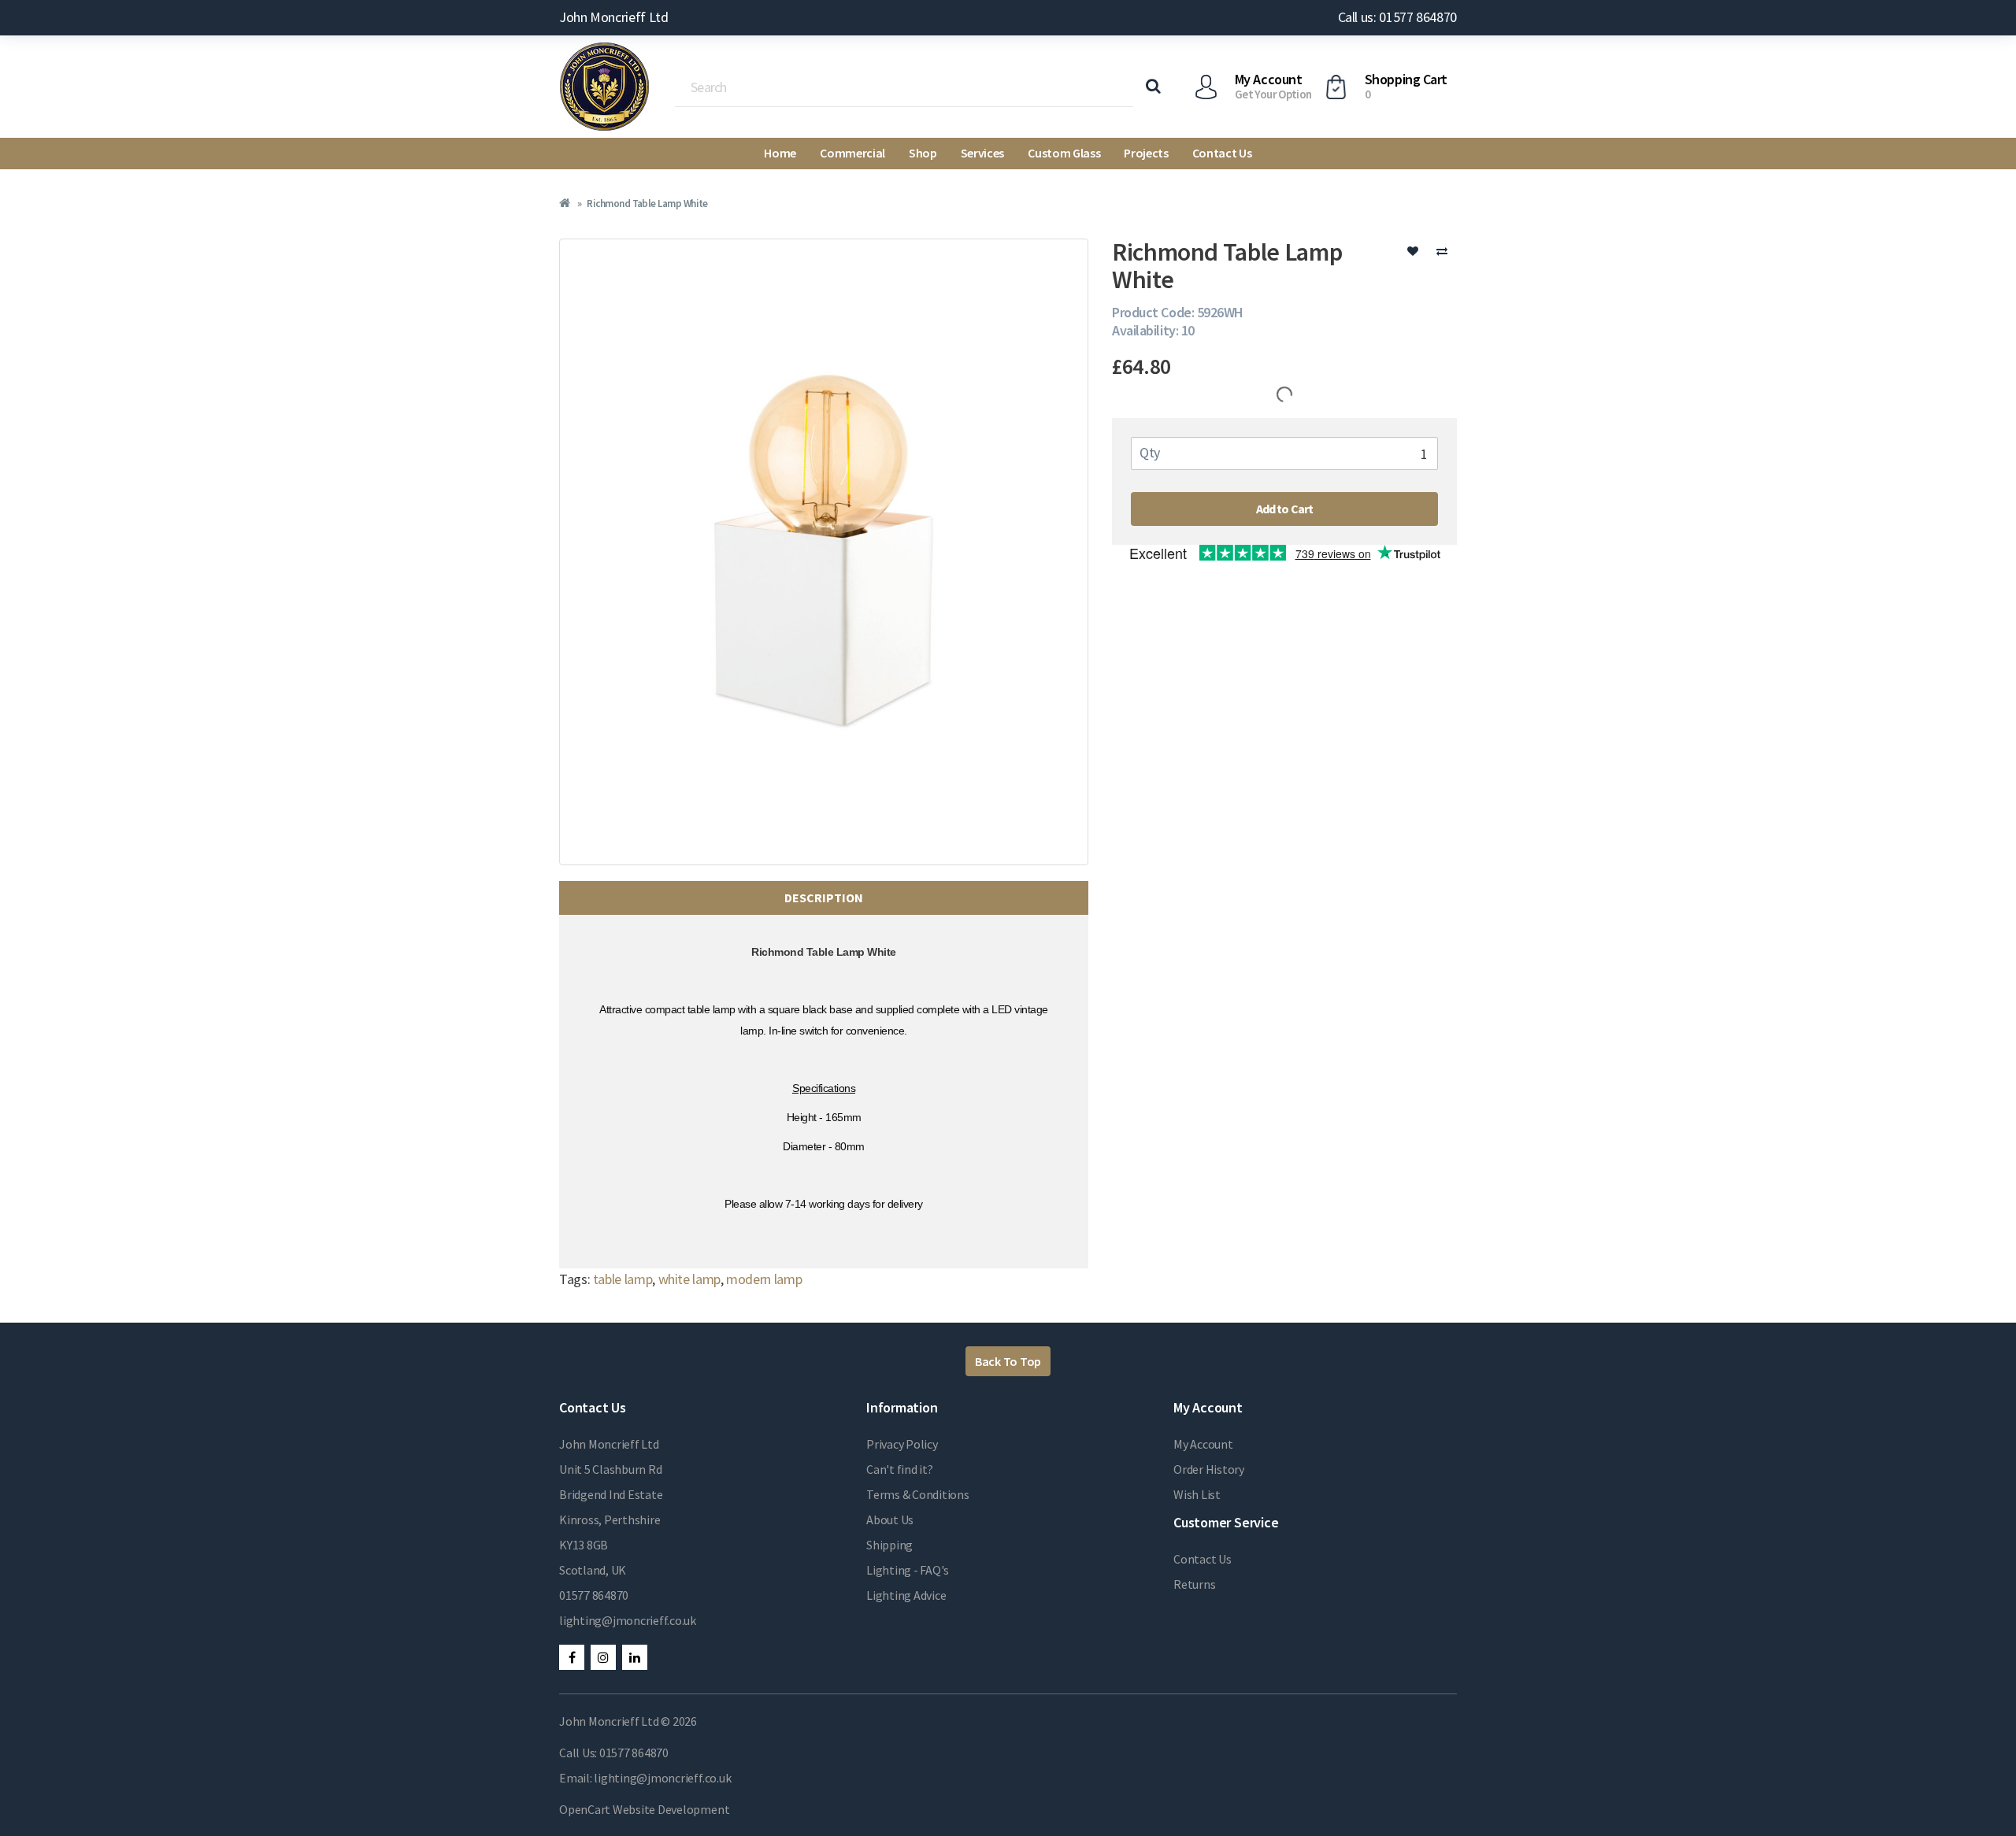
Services (982, 153)
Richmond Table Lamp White (647, 204)
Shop (923, 153)
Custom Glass (1064, 153)
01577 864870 (594, 1595)
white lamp (689, 1279)
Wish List (1197, 1494)
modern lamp (764, 1279)
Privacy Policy (902, 1444)
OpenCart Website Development (644, 1809)
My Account (1203, 1444)
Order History (1209, 1469)
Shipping (889, 1545)
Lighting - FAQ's (908, 1570)
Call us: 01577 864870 (1397, 17)
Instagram (603, 1657)
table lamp (623, 1279)
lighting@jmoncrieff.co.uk (628, 1620)
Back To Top (1008, 1361)
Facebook (572, 1657)
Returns (1194, 1584)
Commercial (852, 153)
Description (824, 898)
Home (780, 153)
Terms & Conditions (918, 1494)
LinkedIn (635, 1657)
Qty (1150, 452)
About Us (890, 1520)
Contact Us (1222, 153)
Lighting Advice (906, 1595)
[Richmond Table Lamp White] (824, 552)
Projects (1146, 153)
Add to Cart (1285, 509)
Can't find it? (900, 1469)
